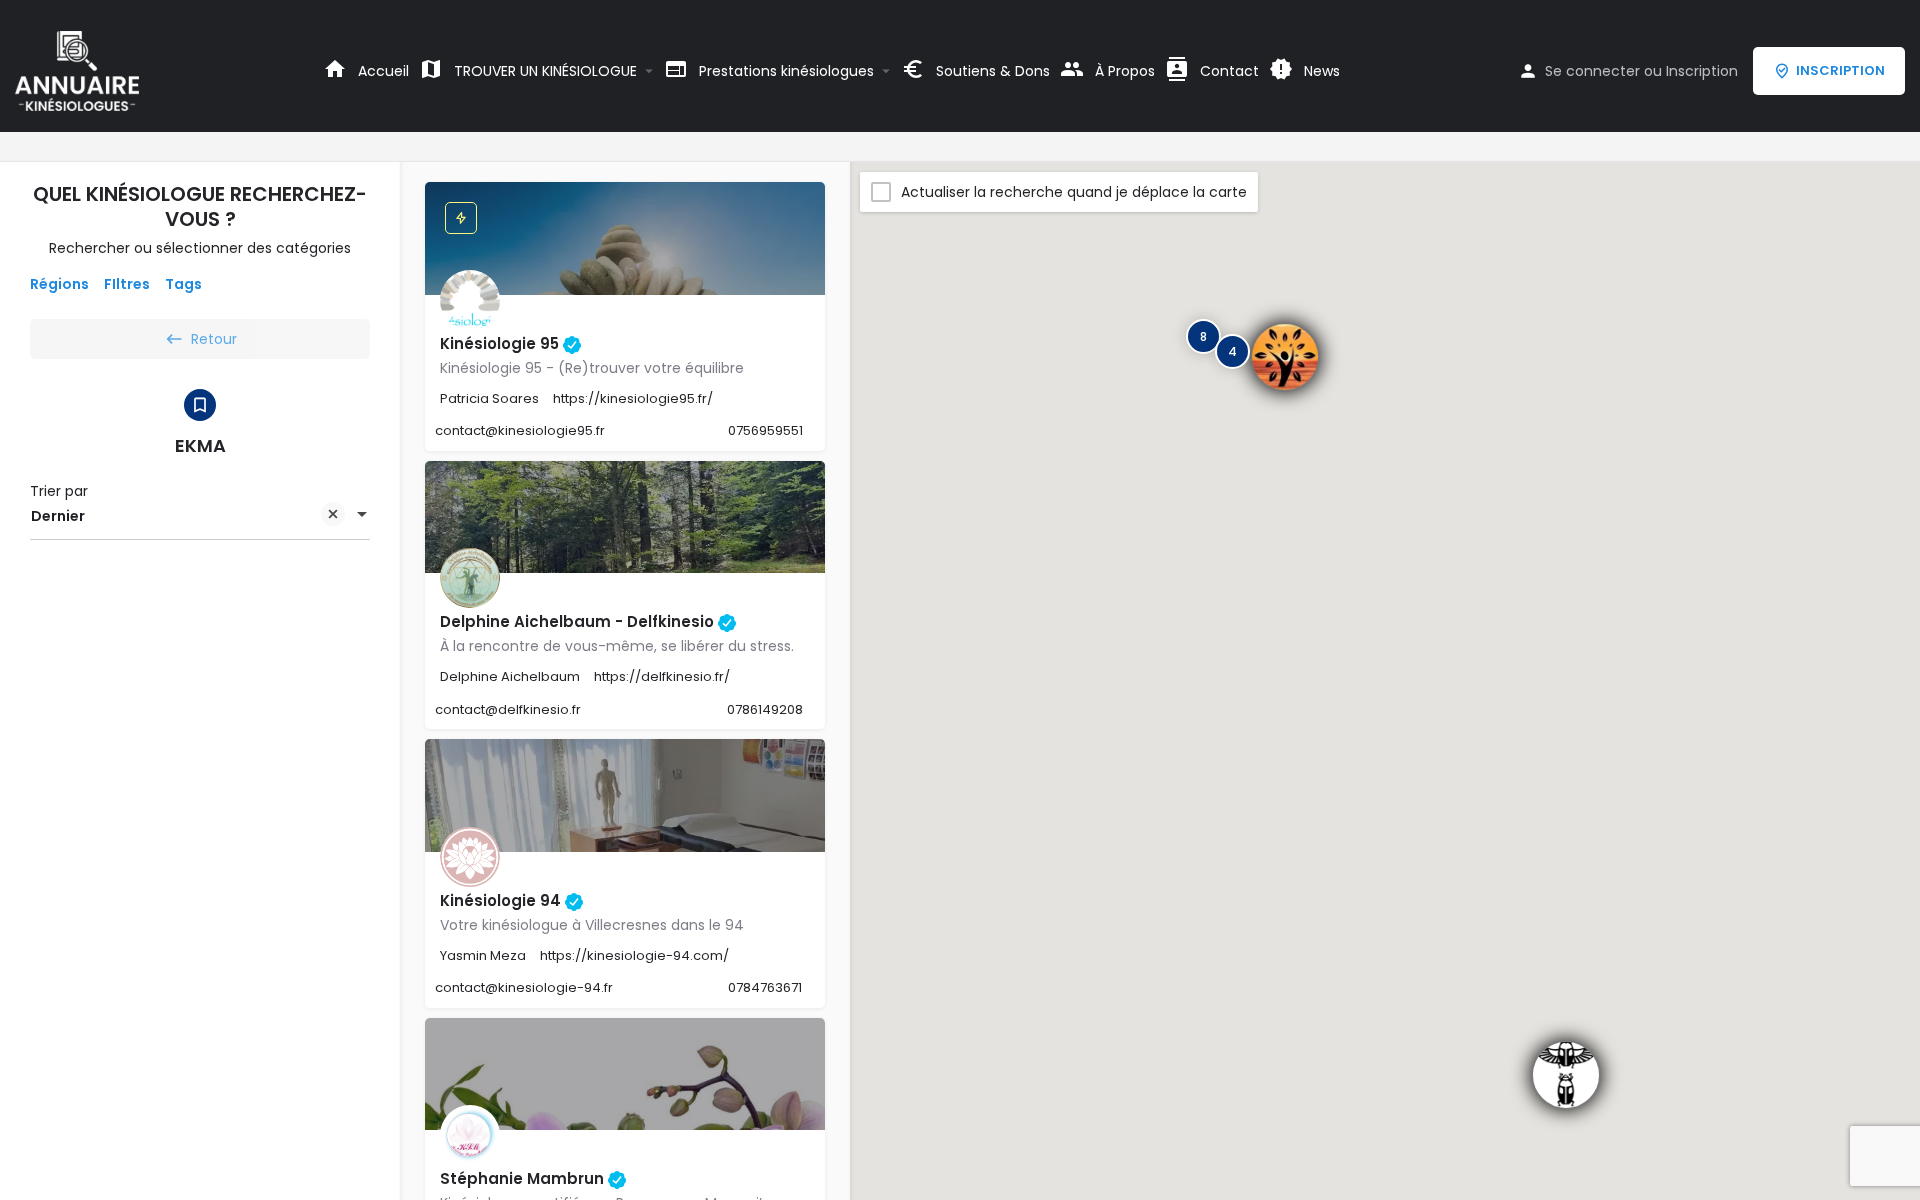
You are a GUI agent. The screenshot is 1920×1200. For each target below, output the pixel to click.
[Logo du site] (79, 70)
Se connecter (1592, 71)
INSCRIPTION (1840, 70)
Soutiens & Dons (991, 71)
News (1320, 71)
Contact (1227, 71)
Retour (214, 339)
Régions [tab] (59, 284)
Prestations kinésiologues (784, 71)
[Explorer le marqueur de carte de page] (1566, 1075)
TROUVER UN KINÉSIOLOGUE (543, 71)
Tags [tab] (183, 284)
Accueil (381, 71)
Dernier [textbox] (58, 516)
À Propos (1123, 71)
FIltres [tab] (127, 284)
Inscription (1702, 71)
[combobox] (200, 516)
